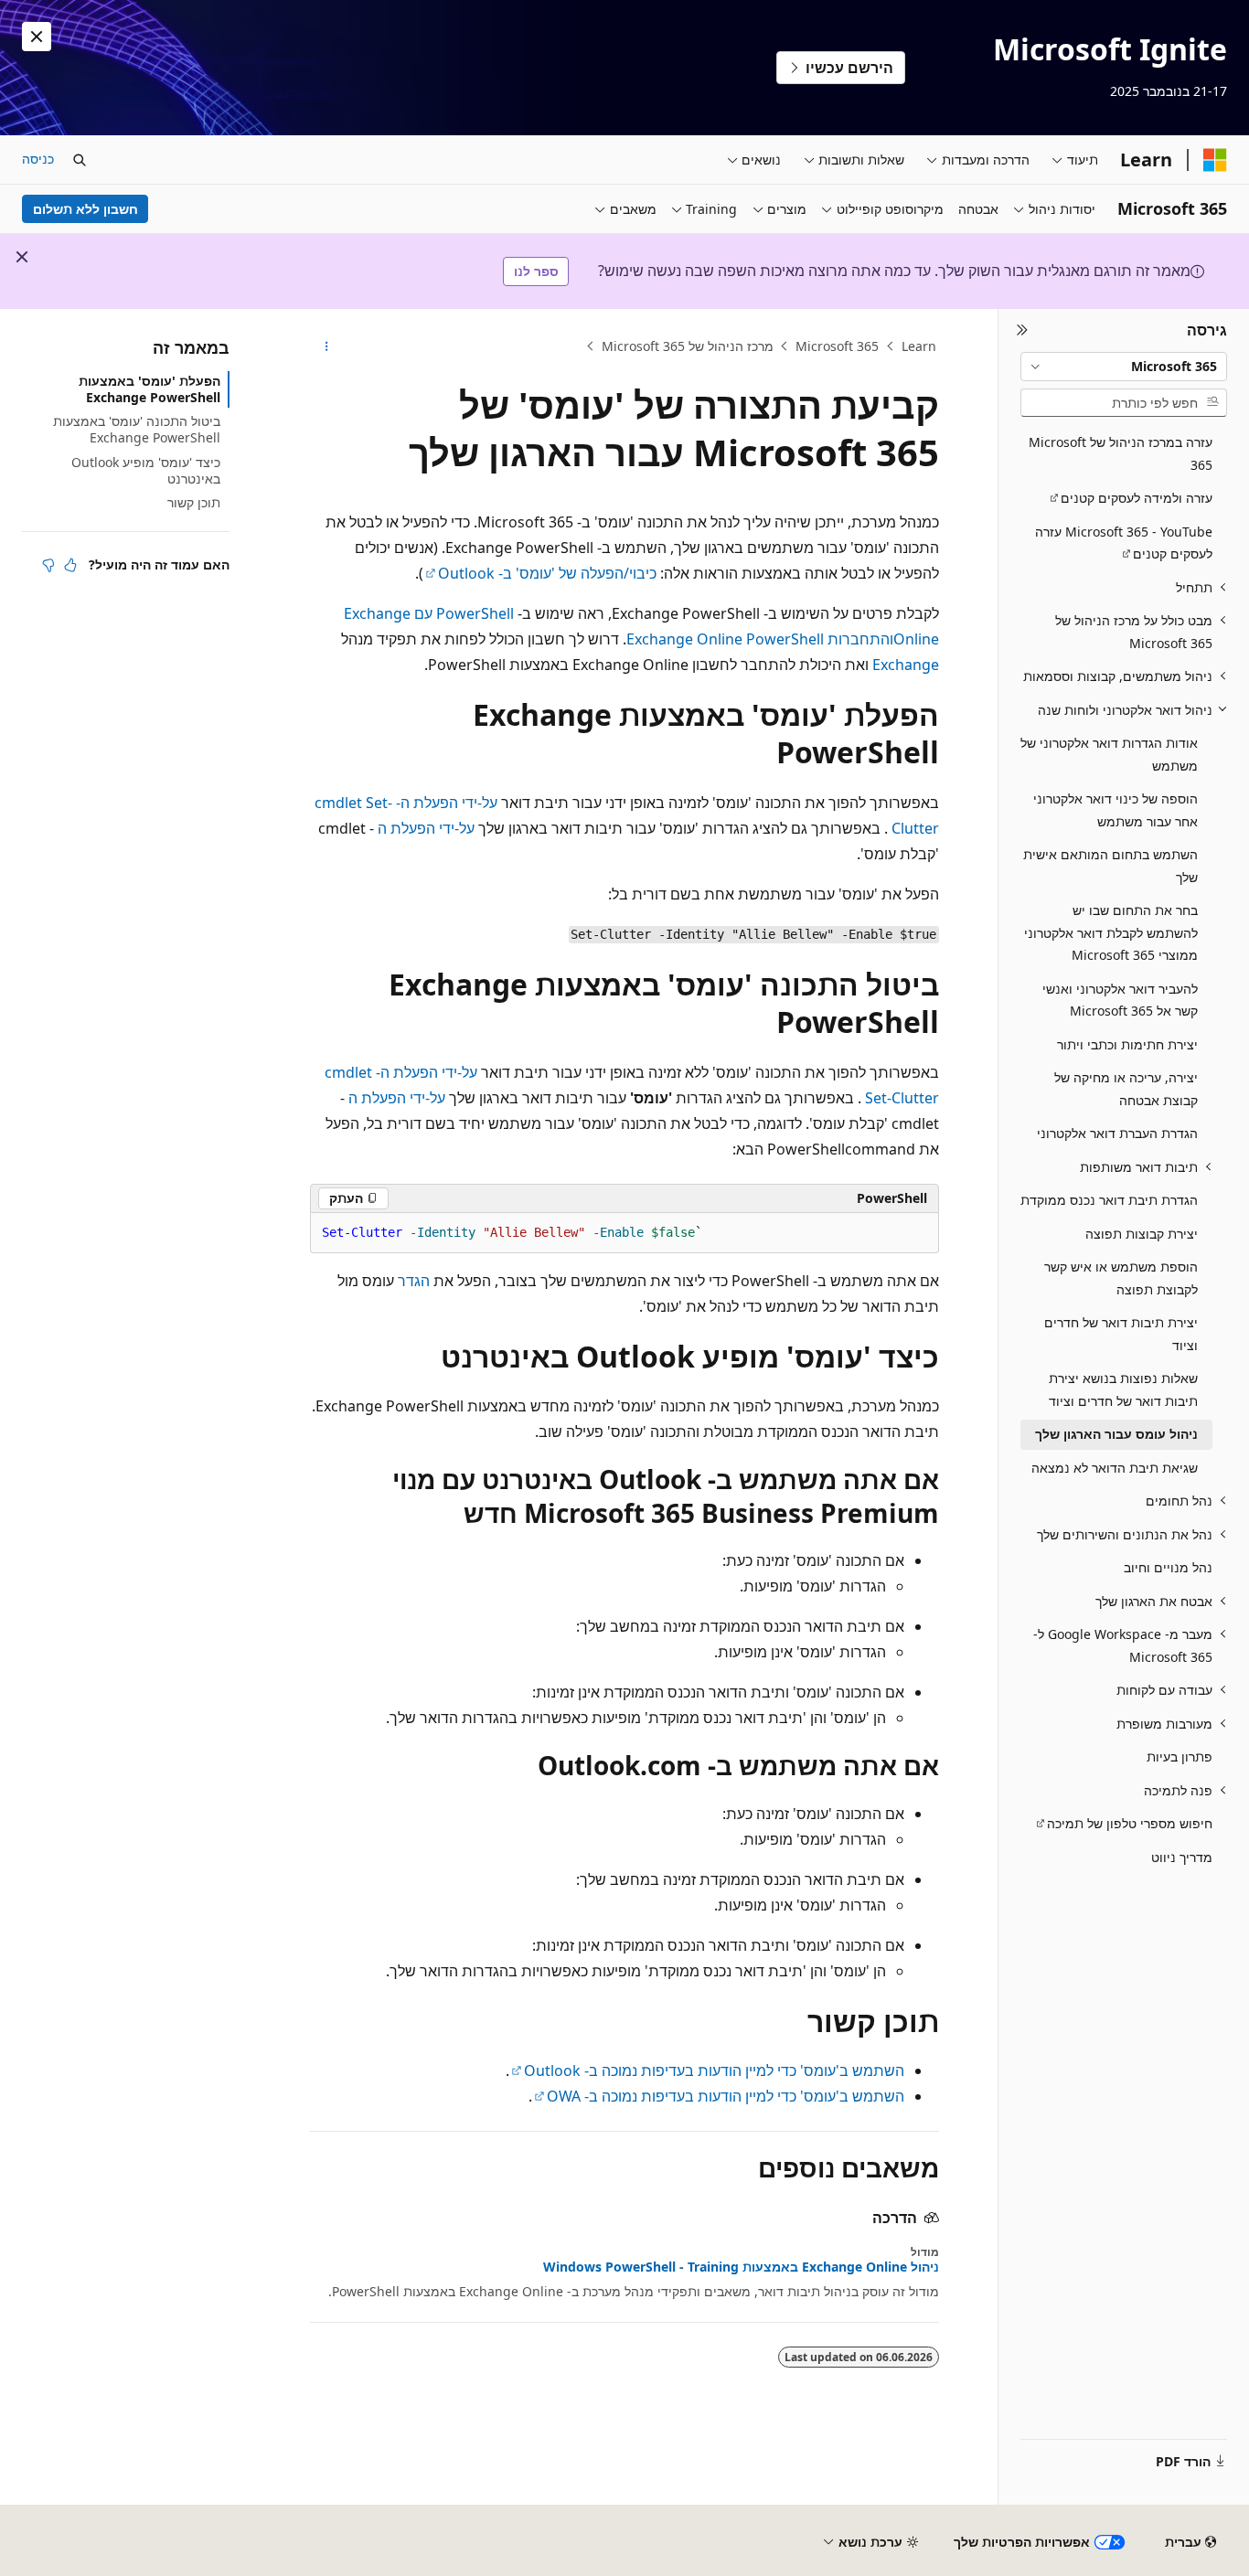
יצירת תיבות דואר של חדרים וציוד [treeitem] (1121, 1334)
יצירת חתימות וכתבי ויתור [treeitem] (1127, 1044)
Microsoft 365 (837, 346)
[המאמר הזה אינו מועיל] (48, 565)
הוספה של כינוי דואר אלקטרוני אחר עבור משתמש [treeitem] (1116, 810)
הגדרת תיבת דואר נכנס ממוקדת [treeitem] (1109, 1200)
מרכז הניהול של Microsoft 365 (688, 346)
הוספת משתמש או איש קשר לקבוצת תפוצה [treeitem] (1121, 1278)
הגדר (414, 1281)
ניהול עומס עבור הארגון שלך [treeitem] (1116, 1434)
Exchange (906, 665)
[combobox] (1124, 367)
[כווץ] (1022, 331)
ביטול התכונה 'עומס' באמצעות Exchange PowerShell (137, 429)
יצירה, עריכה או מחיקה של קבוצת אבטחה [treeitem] (1126, 1089)
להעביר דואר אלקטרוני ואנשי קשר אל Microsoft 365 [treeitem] (1120, 1000)
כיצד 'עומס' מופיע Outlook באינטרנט (146, 470)
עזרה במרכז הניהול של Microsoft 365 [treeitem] (1121, 453)
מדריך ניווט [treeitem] (1182, 1857)
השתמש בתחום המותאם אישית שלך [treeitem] (1110, 866)
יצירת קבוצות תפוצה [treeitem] (1142, 1234)
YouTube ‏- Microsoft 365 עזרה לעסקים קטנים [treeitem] (1124, 543)
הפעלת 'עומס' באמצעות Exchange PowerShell (149, 389)
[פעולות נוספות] (326, 346)
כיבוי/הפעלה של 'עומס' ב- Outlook (547, 573)
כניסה (38, 159)
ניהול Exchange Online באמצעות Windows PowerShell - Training (741, 2267)
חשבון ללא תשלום (85, 209)
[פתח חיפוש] (80, 160)
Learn (919, 346)
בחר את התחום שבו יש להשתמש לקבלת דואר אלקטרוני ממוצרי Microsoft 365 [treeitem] (1111, 932)
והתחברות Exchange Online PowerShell (760, 639)
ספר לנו (536, 271)
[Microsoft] (1215, 160)
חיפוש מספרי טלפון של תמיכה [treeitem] (1130, 1823)
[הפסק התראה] (37, 37)
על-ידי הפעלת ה (426, 828)
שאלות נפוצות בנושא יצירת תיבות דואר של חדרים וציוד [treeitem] (1123, 1389)
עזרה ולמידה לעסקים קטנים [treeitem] (1137, 498)
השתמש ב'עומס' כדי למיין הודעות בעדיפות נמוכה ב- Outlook (714, 2070)
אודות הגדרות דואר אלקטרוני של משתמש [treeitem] (1109, 754)
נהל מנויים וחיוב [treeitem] (1168, 1567)
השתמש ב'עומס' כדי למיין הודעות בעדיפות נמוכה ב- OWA (726, 2096)
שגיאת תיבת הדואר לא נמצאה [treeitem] (1115, 1468)
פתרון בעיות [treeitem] (1180, 1756)
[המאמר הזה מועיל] (70, 565)
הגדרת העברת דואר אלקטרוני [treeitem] (1117, 1133)
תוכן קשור (194, 502)
